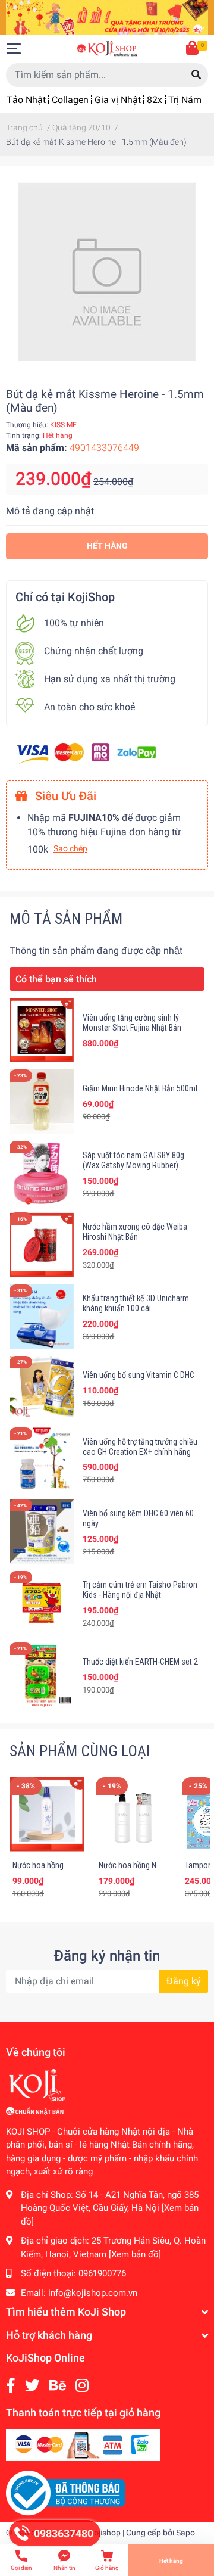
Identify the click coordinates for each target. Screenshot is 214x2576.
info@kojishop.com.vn (93, 2293)
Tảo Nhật (26, 100)
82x (155, 100)
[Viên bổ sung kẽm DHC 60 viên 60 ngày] (42, 1531)
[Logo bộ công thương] (65, 2493)
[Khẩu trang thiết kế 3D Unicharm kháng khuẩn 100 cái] (42, 1317)
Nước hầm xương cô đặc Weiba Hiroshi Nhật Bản (135, 1232)
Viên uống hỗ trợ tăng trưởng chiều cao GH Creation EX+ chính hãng (140, 1447)
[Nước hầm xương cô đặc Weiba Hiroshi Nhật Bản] (42, 1245)
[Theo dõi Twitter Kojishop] (32, 2386)
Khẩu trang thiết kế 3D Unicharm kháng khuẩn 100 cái (136, 1303)
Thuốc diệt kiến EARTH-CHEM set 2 (140, 1662)
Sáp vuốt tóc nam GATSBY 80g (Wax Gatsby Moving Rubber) (133, 1160)
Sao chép (70, 848)
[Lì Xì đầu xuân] (107, 16)
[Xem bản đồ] (135, 2254)
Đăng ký (184, 1981)
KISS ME (63, 425)
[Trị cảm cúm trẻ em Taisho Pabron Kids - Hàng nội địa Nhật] (42, 1603)
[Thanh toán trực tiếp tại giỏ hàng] (83, 2445)
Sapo (185, 2533)
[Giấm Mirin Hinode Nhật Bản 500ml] (42, 1102)
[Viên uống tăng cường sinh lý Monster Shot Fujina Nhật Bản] (42, 1030)
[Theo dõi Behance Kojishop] (58, 2386)
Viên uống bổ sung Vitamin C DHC (139, 1375)
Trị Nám (185, 100)
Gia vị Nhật (118, 100)
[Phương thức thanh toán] (86, 753)
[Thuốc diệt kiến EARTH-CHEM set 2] (42, 1675)
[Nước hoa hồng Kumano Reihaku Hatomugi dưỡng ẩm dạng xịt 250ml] (47, 1814)
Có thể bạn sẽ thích (56, 979)
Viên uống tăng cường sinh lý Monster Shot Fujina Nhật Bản (132, 1023)
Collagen (70, 100)
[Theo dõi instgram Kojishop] (82, 2386)
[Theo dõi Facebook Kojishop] (11, 2386)
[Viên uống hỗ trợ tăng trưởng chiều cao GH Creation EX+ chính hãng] (42, 1460)
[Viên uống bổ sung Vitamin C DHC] (42, 1388)
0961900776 (102, 2273)
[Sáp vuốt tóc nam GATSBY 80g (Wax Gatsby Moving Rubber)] (42, 1173)
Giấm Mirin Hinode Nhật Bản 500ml (140, 1088)
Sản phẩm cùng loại (80, 1751)
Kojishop (105, 2533)
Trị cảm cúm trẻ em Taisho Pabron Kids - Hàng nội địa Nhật (140, 1590)
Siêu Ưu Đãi (64, 796)
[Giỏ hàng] (193, 49)
